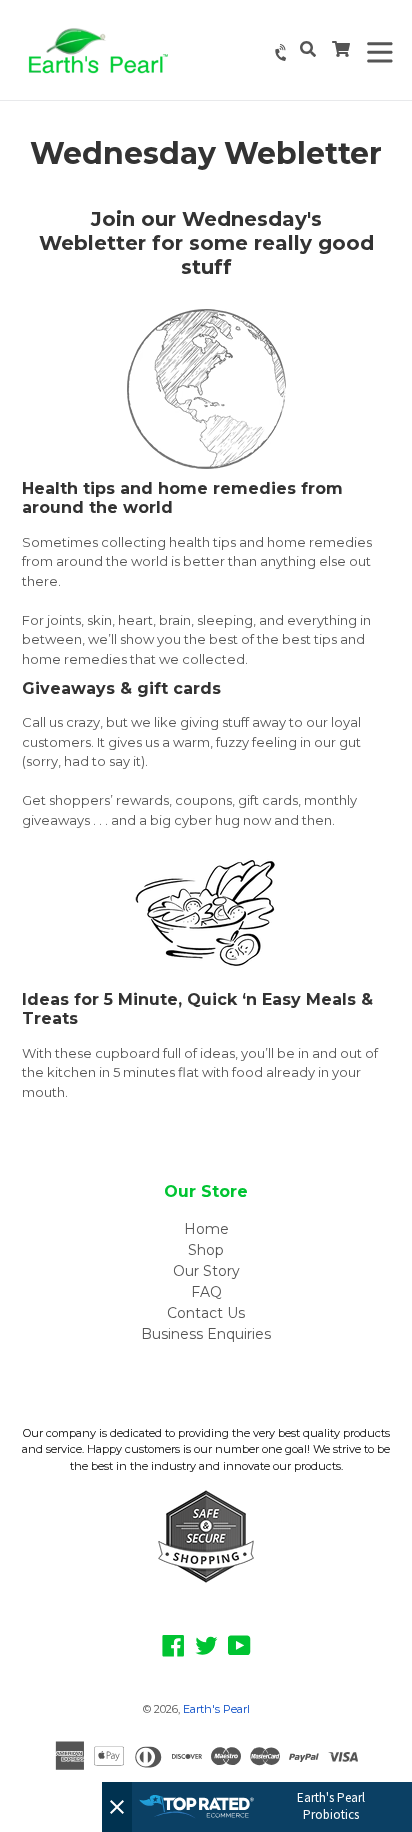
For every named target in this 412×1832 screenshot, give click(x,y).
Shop (206, 1250)
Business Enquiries (206, 1334)
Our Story (206, 1271)
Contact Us (206, 1313)
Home (206, 1229)
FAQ (206, 1292)
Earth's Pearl (216, 1709)
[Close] (117, 1807)
